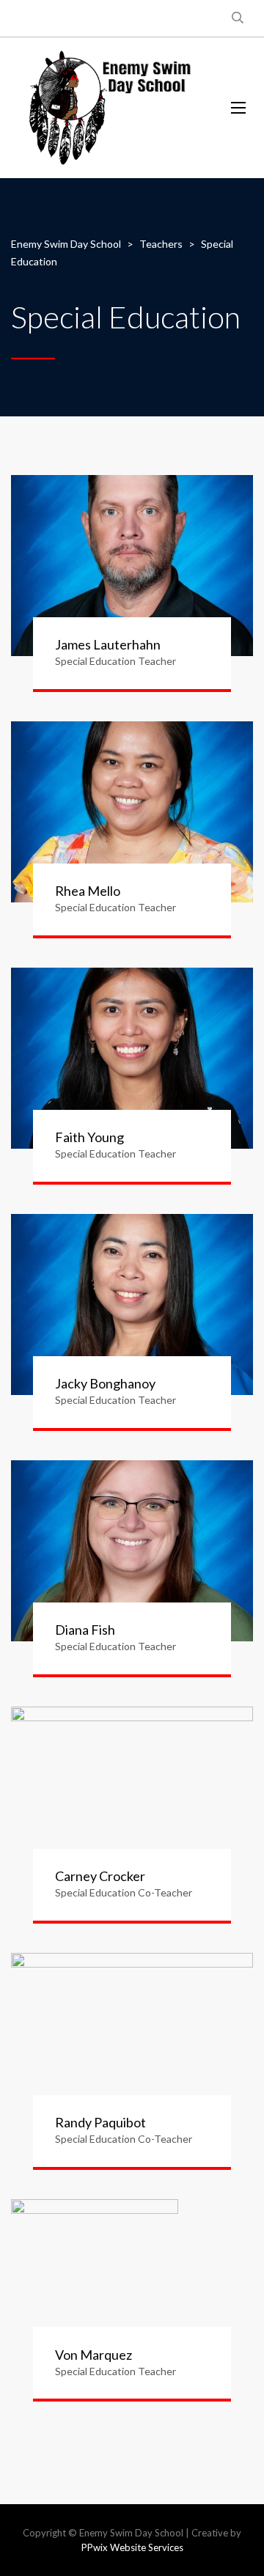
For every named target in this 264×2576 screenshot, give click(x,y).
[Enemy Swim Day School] (110, 108)
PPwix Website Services (132, 2547)
